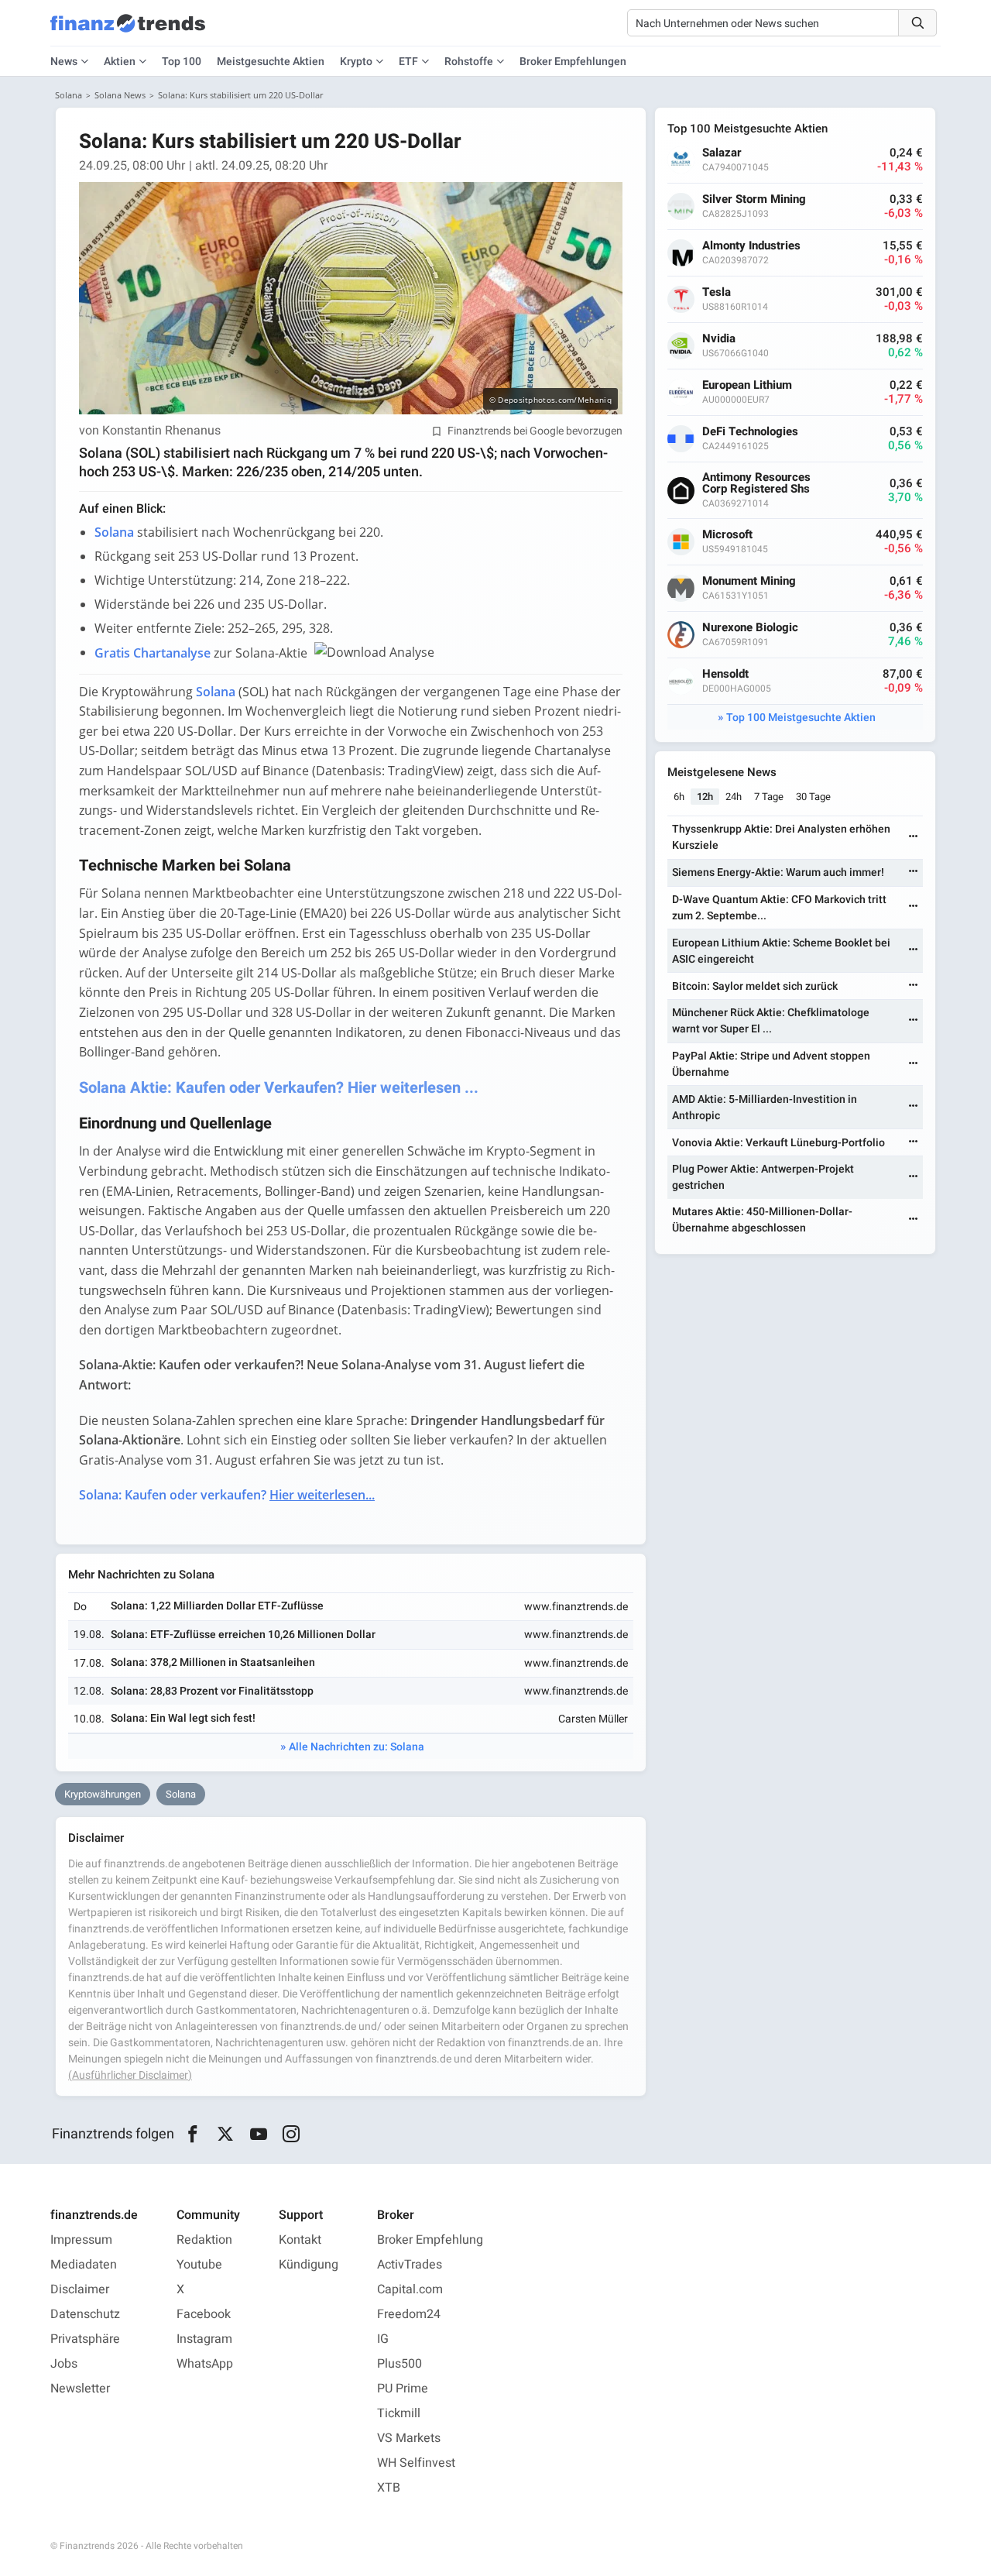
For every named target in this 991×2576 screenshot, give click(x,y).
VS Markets (409, 2438)
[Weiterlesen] (914, 838)
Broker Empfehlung (430, 2240)
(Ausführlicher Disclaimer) (130, 2075)
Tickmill (399, 2413)
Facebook (204, 2314)
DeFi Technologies (750, 432)
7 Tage (769, 797)
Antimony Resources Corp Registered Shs (756, 483)
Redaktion (204, 2240)
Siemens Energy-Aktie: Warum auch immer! (778, 872)
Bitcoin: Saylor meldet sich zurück (755, 986)
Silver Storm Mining (754, 199)
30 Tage (813, 797)
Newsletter (80, 2389)
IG (383, 2339)
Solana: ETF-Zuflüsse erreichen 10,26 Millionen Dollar (243, 1635)
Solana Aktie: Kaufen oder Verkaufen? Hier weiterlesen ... (279, 1088)
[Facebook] (192, 2135)
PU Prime (403, 2389)
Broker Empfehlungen (573, 62)
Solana (69, 95)
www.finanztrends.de (576, 1607)
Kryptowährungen (103, 1794)
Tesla (717, 292)
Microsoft (727, 535)
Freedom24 (409, 2314)
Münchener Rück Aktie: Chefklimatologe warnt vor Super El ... (771, 1021)
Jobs (64, 2364)
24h (734, 797)
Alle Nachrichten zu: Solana (357, 1747)
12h (705, 797)
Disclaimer (80, 2289)
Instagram (204, 2339)
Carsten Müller (593, 1719)
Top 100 (182, 62)
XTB (389, 2488)
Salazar (722, 153)
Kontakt (300, 2240)
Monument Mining (749, 581)
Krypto (356, 62)
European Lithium (747, 385)
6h (679, 797)
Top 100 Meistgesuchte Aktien (801, 718)
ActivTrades (410, 2265)
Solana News (120, 95)
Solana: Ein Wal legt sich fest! (183, 1718)
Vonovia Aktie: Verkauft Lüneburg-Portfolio (778, 1143)
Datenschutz (85, 2314)
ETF (408, 62)
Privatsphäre (85, 2339)
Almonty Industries (751, 246)
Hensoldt (725, 674)
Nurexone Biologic (750, 628)
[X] (226, 2135)
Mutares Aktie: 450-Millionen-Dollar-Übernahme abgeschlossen (762, 1220)
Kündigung (309, 2265)
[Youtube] (258, 2135)
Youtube (199, 2265)
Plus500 (399, 2364)
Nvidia (719, 339)
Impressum (81, 2240)
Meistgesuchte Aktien (271, 62)
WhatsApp (205, 2364)
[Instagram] (291, 2135)
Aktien (120, 62)
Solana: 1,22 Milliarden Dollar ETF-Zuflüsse (217, 1606)
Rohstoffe (469, 62)
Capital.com (410, 2289)
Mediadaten (84, 2265)
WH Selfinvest (416, 2463)
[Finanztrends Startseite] (128, 31)
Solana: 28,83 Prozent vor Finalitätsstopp (212, 1691)
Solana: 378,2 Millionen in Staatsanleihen (213, 1662)
